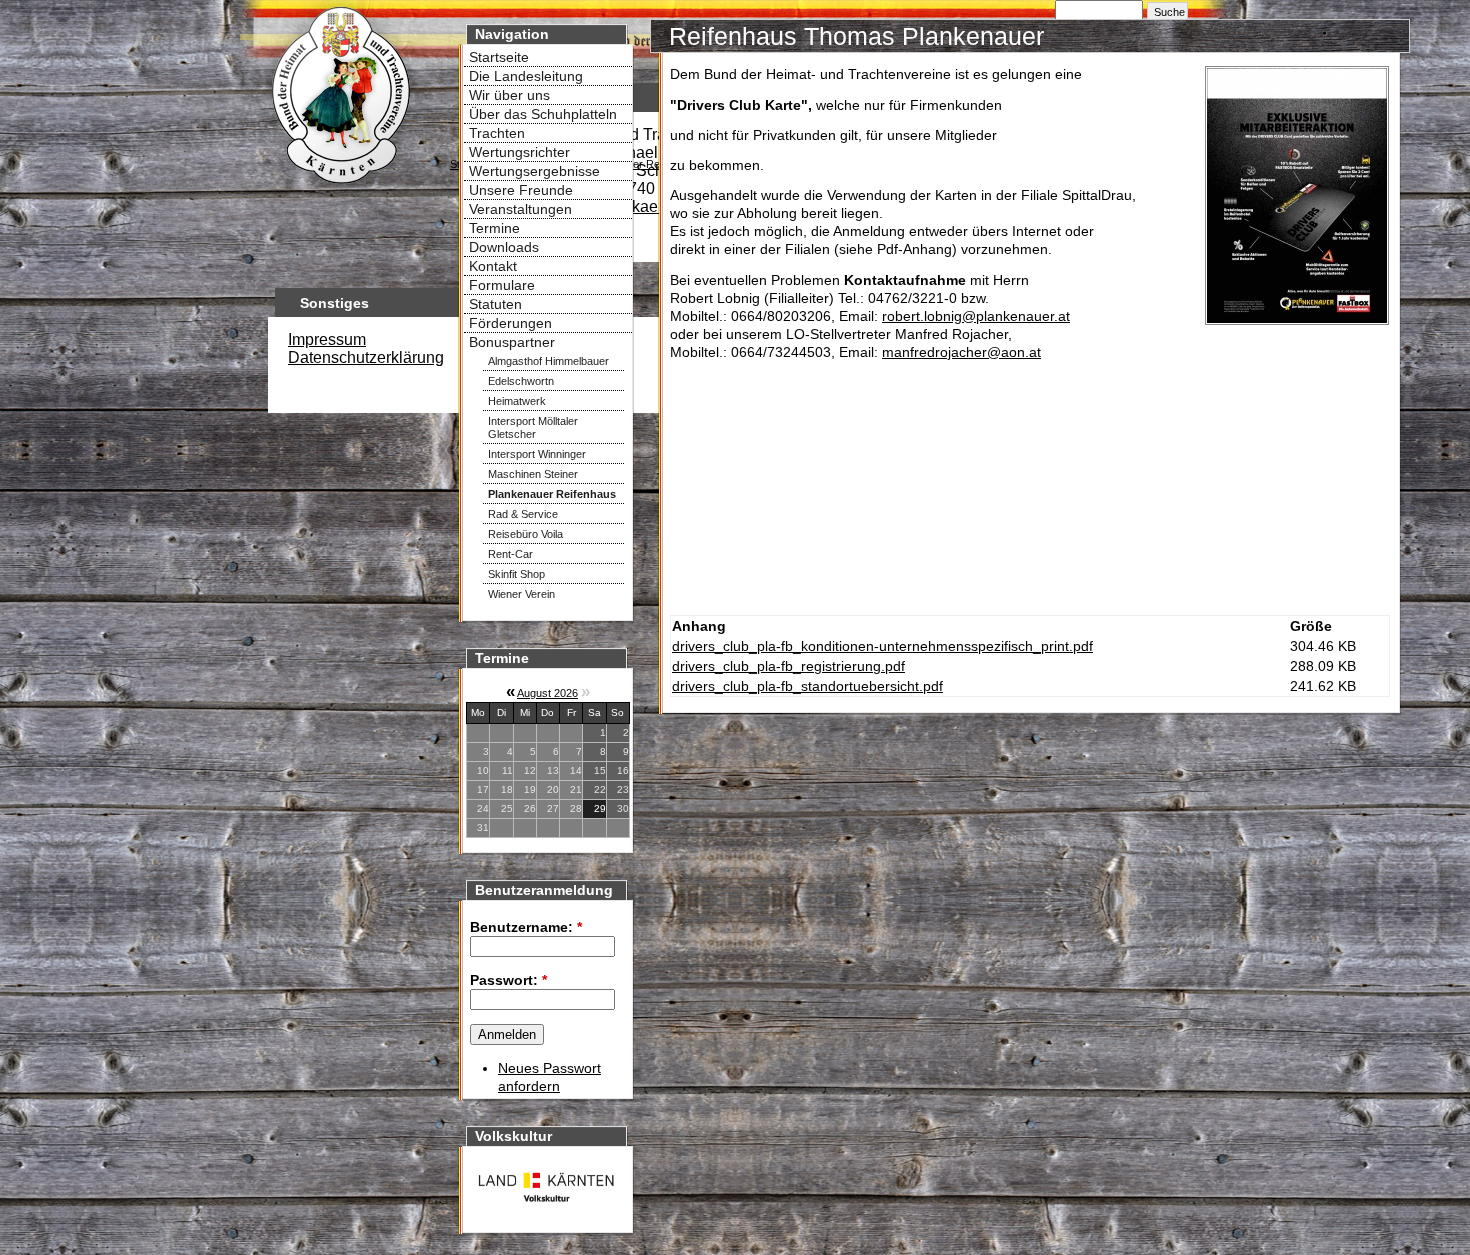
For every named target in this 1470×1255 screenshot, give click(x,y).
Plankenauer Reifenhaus (552, 494)
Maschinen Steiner (533, 474)
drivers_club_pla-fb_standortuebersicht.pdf (807, 686)
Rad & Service (523, 514)
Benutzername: (526, 927)
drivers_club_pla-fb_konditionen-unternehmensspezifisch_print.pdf (882, 646)
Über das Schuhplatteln (543, 114)
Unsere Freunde (521, 190)
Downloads (504, 247)
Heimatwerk (517, 401)
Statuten (495, 304)
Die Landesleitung (526, 76)
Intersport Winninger (537, 454)
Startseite (499, 57)
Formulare (502, 285)
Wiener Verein (521, 594)
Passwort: (508, 980)
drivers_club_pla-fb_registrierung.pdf (788, 666)
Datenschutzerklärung (366, 357)
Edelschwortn (521, 381)
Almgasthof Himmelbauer (548, 361)
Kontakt (493, 266)
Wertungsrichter (519, 152)
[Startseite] (340, 186)
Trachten (497, 133)
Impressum (327, 339)
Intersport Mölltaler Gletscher (533, 427)
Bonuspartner (512, 342)
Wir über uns (509, 95)
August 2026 (547, 693)
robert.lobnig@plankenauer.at (976, 316)
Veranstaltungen (520, 209)
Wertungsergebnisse (534, 171)
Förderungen (510, 323)
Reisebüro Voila (525, 534)
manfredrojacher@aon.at (961, 352)
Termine (494, 228)
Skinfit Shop (516, 574)
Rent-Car (510, 554)
